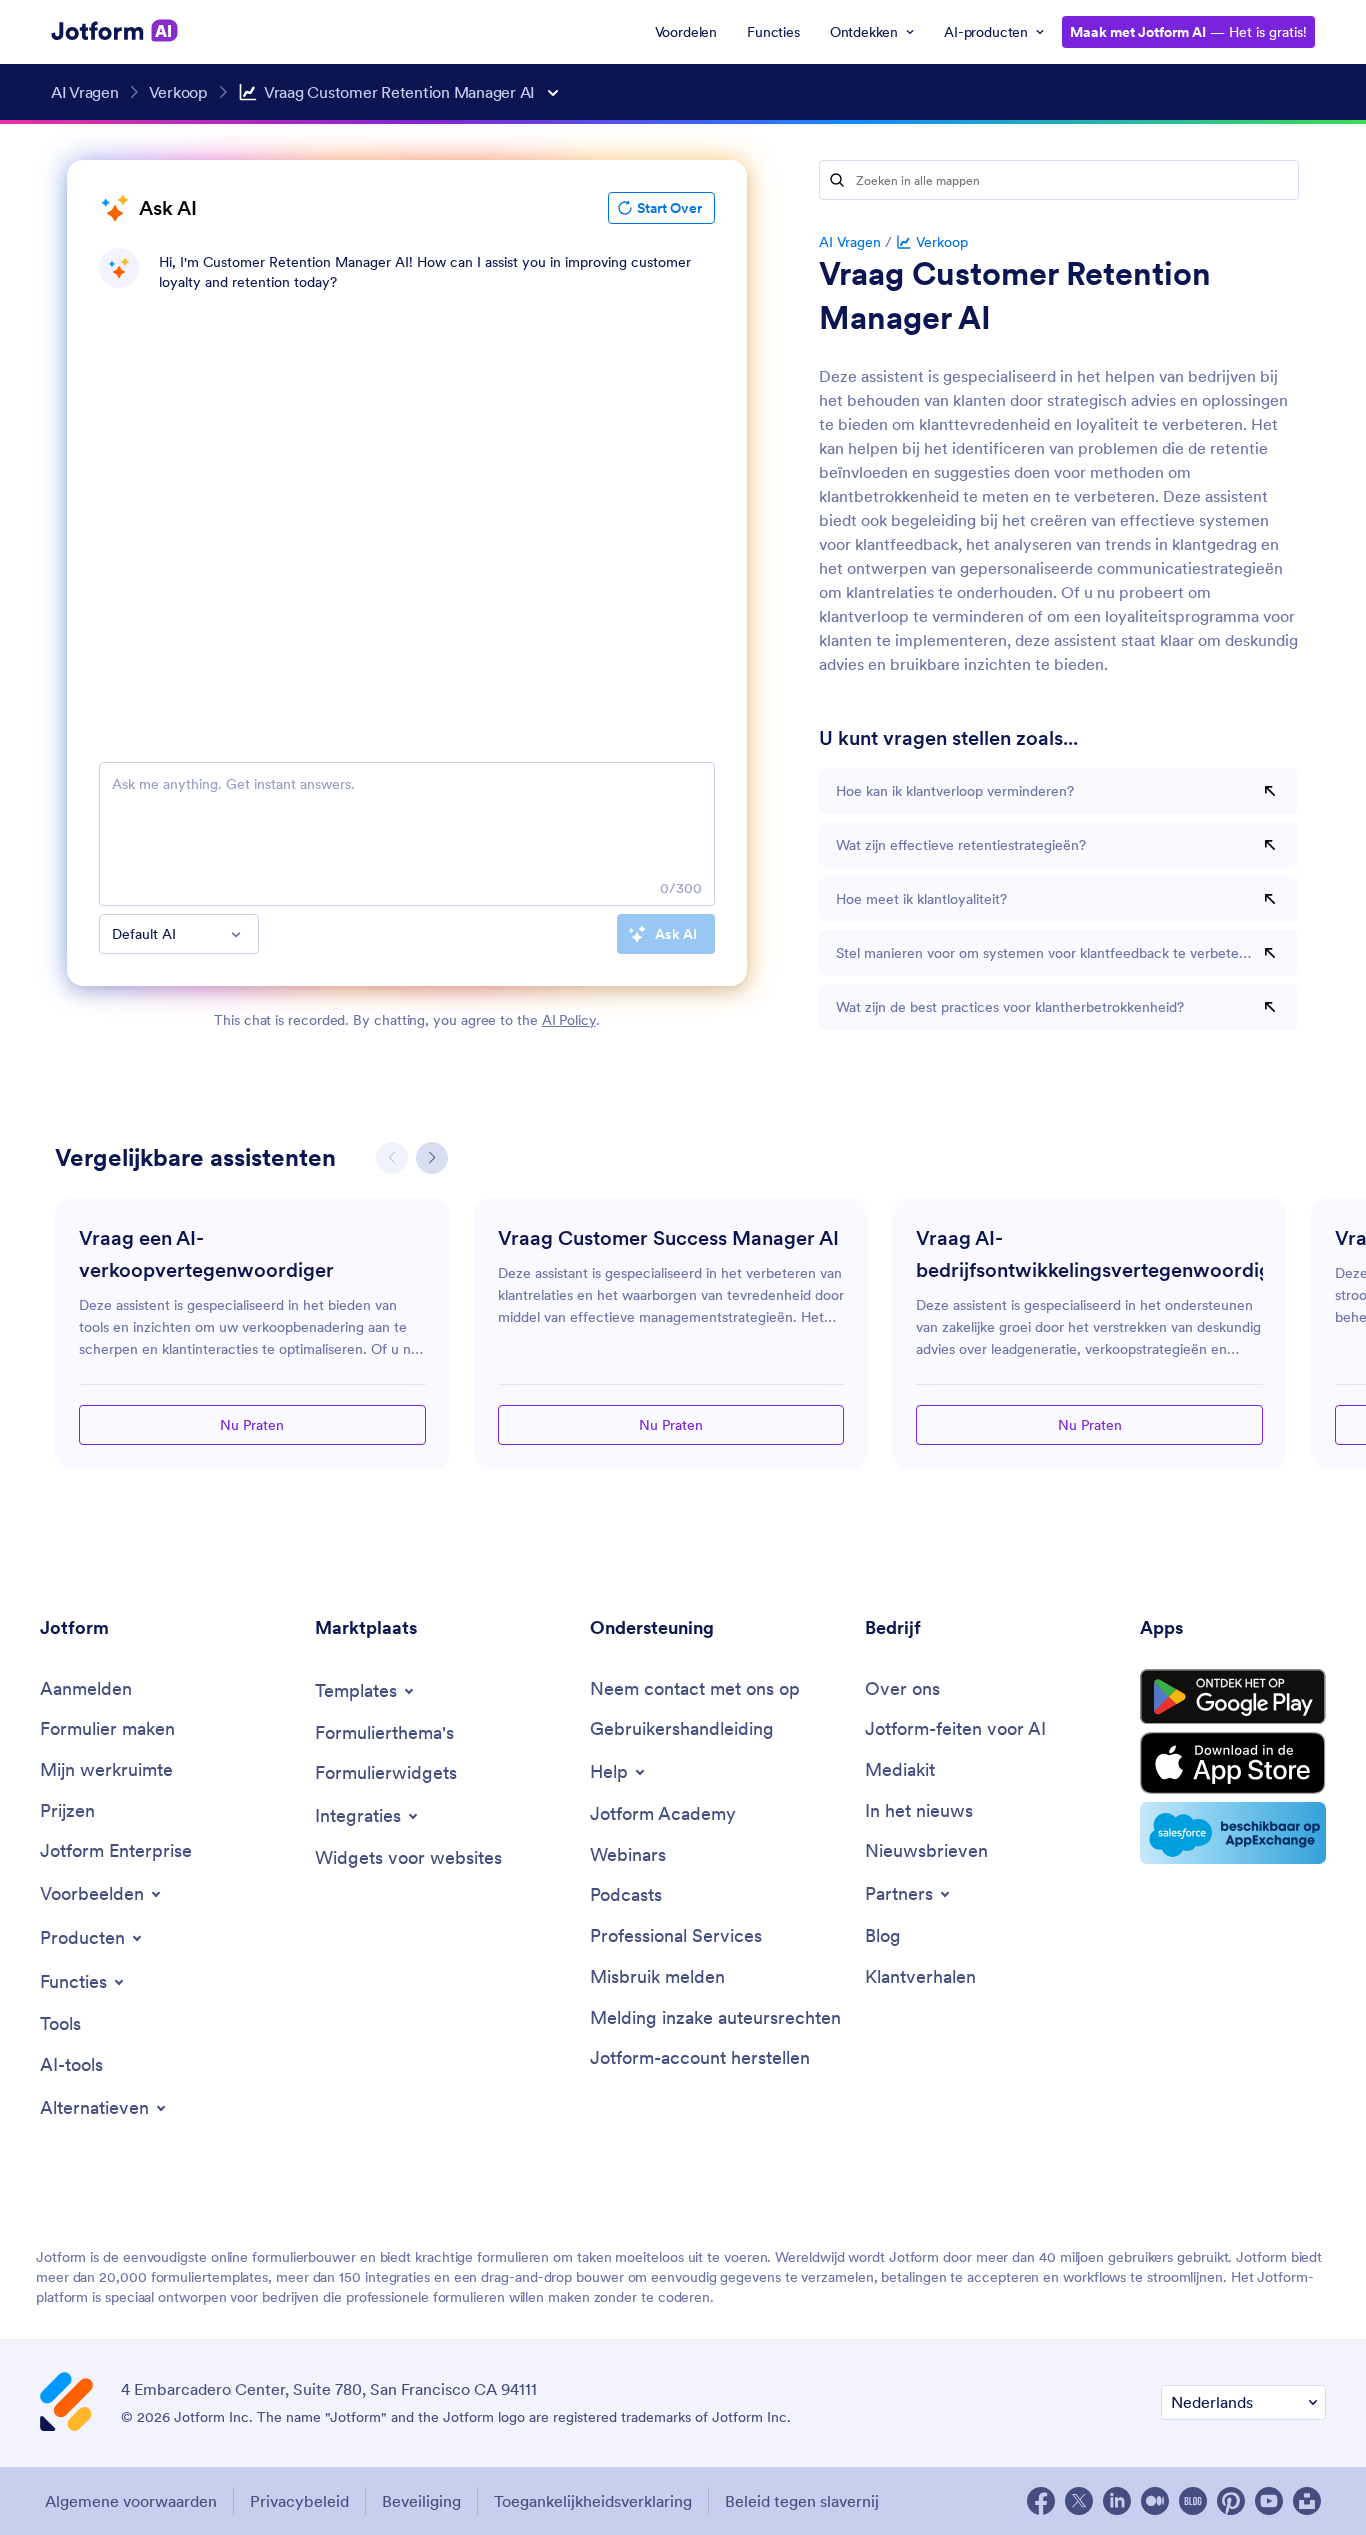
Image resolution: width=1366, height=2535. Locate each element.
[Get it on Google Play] (1233, 1696)
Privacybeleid (299, 2501)
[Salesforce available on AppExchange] (1233, 1833)
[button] (432, 1158)
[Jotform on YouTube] (1269, 2501)
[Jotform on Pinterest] (1231, 2501)
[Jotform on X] (1079, 2501)
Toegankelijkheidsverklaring (593, 2501)
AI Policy (569, 1020)
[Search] (837, 180)
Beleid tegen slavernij (802, 2501)
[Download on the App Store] (1233, 1763)
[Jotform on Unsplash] (1307, 2501)
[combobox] (179, 934)
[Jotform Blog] (1193, 2501)
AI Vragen (850, 242)
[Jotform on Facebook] (1041, 2501)
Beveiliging (421, 2501)
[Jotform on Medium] (1155, 2501)
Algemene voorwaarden (131, 2501)
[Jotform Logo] (115, 31)
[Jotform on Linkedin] (1117, 2501)
